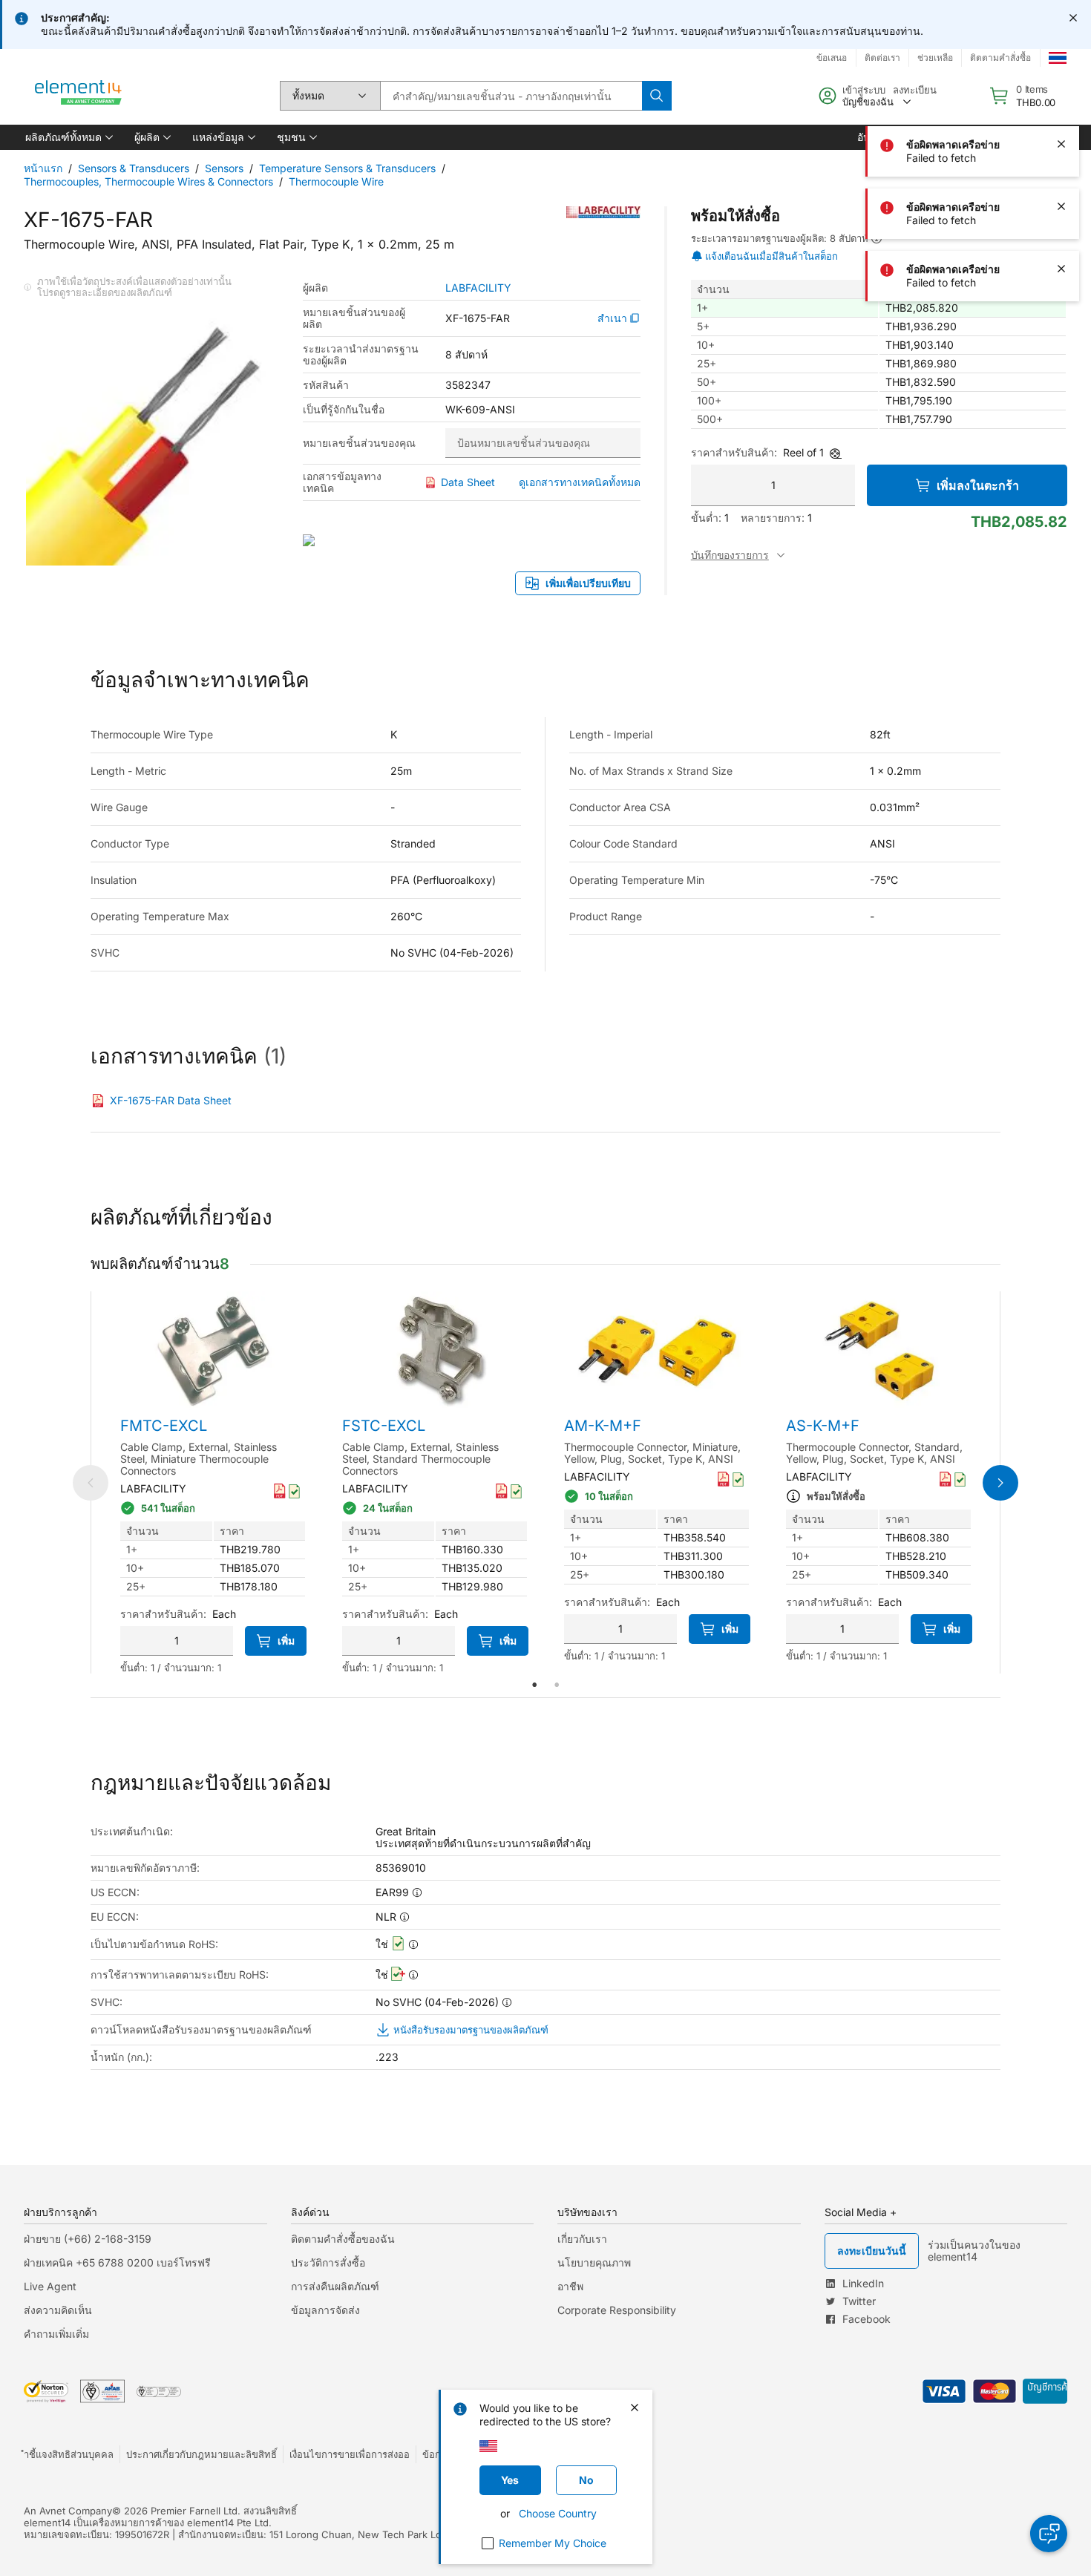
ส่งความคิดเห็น (58, 2310)
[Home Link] (79, 96)
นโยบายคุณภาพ (594, 2262)
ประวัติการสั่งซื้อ (328, 2262)
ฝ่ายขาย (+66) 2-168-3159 (88, 2239)
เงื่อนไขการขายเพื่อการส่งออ (350, 2454)
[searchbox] (511, 96)
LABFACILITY (478, 288)
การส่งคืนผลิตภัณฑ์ (335, 2286)
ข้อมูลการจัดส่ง (325, 2310)
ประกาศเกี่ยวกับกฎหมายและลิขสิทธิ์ (202, 2454)
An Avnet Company (68, 2511)
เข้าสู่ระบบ (864, 90)
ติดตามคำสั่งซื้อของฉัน (343, 2239)
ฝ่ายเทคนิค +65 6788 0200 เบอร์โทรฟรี (117, 2262)
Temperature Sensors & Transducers (347, 168)
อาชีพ (570, 2286)
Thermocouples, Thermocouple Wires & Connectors (148, 181)
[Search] (657, 96)
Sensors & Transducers (134, 168)
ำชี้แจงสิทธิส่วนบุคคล (69, 2454)
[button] (68, 137)
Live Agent (50, 2286)
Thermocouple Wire (336, 181)
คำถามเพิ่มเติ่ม (56, 2334)
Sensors (224, 168)
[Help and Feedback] (1049, 2534)
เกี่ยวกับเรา (582, 2239)
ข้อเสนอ (832, 58)
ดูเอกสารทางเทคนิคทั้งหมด (580, 482)
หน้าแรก (43, 168)
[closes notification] (1073, 18)
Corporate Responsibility (617, 2310)
